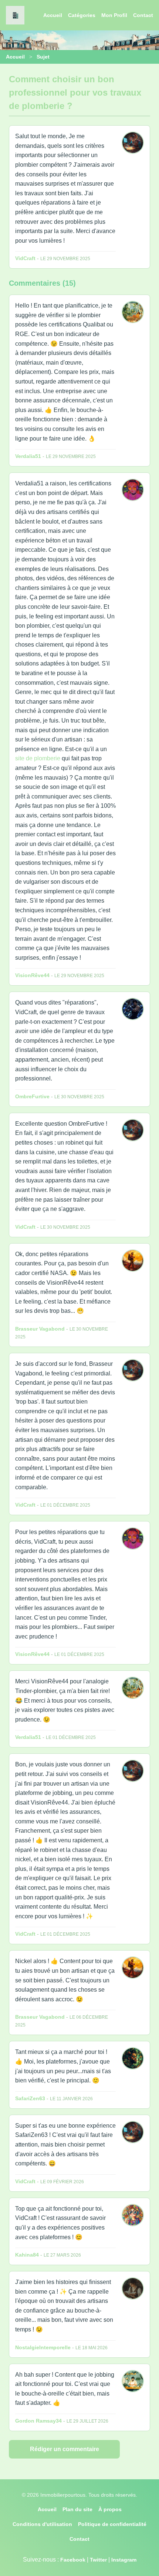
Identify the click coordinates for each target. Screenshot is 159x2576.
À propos (110, 2509)
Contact (143, 15)
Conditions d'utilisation (42, 2524)
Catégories (82, 15)
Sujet (43, 57)
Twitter (98, 2560)
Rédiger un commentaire (65, 2449)
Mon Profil (114, 15)
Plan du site (77, 2509)
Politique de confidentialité (112, 2524)
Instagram (124, 2560)
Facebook (73, 2560)
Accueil (53, 15)
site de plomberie (38, 758)
